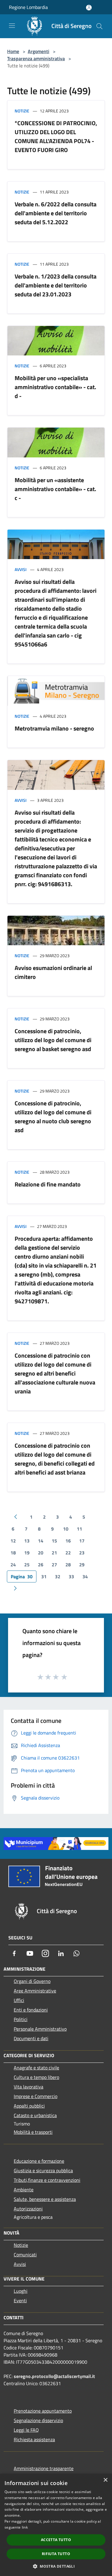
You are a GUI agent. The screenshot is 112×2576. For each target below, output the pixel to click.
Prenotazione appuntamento (43, 2411)
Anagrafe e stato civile (36, 2068)
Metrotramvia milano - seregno (54, 728)
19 (27, 1553)
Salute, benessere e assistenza (45, 2199)
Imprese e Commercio (36, 2096)
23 (82, 1553)
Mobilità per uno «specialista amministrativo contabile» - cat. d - (55, 387)
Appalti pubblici (29, 2106)
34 (85, 1576)
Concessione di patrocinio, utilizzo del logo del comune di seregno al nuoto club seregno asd (53, 1117)
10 (66, 1529)
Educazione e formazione (39, 2161)
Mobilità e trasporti (33, 2132)
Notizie (22, 111)
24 (13, 1565)
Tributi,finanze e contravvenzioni (47, 2180)
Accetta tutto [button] (56, 2540)
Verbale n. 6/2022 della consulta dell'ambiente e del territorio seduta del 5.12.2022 (56, 213)
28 (68, 1565)
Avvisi (21, 569)
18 (13, 1553)
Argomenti (39, 51)
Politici (21, 2019)
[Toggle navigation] (12, 26)
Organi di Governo (32, 1981)
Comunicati (25, 2255)
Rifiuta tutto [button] (56, 2554)
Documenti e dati (31, 2038)
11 (79, 1529)
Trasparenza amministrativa (36, 58)
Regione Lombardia (28, 7)
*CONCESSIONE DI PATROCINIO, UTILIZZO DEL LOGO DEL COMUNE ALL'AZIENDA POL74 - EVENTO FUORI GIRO (56, 136)
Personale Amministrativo (40, 2029)
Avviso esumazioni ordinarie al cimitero (53, 972)
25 (27, 1565)
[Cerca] (99, 26)
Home (13, 51)
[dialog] (56, 2525)
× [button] (105, 2480)
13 (27, 1541)
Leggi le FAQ (26, 2430)
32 (58, 1576)
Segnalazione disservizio (38, 2420)
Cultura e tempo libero (36, 2077)
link (25, 2527)
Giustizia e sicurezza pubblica (43, 2170)
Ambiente (24, 2190)
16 (68, 1541)
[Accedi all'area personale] (89, 8)
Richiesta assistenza (34, 2439)
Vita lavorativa (29, 2087)
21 (54, 1553)
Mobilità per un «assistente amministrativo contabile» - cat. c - (55, 489)
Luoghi (21, 2291)
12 (13, 1541)
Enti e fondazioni (31, 2010)
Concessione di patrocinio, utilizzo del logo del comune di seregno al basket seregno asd (53, 1040)
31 (44, 1576)
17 (82, 1541)
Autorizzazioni (28, 2209)
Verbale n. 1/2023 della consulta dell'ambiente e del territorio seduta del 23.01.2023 (56, 285)
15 (54, 1541)
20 (41, 1553)
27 (54, 1565)
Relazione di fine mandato (48, 1184)
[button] (56, 2566)
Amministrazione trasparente (44, 2468)
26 (41, 1565)
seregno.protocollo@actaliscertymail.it (54, 2376)
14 (41, 1541)
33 (71, 1576)
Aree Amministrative (35, 1991)
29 (82, 1565)
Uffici (19, 2000)
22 (68, 1553)
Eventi (20, 2300)
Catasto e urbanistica (35, 2115)
